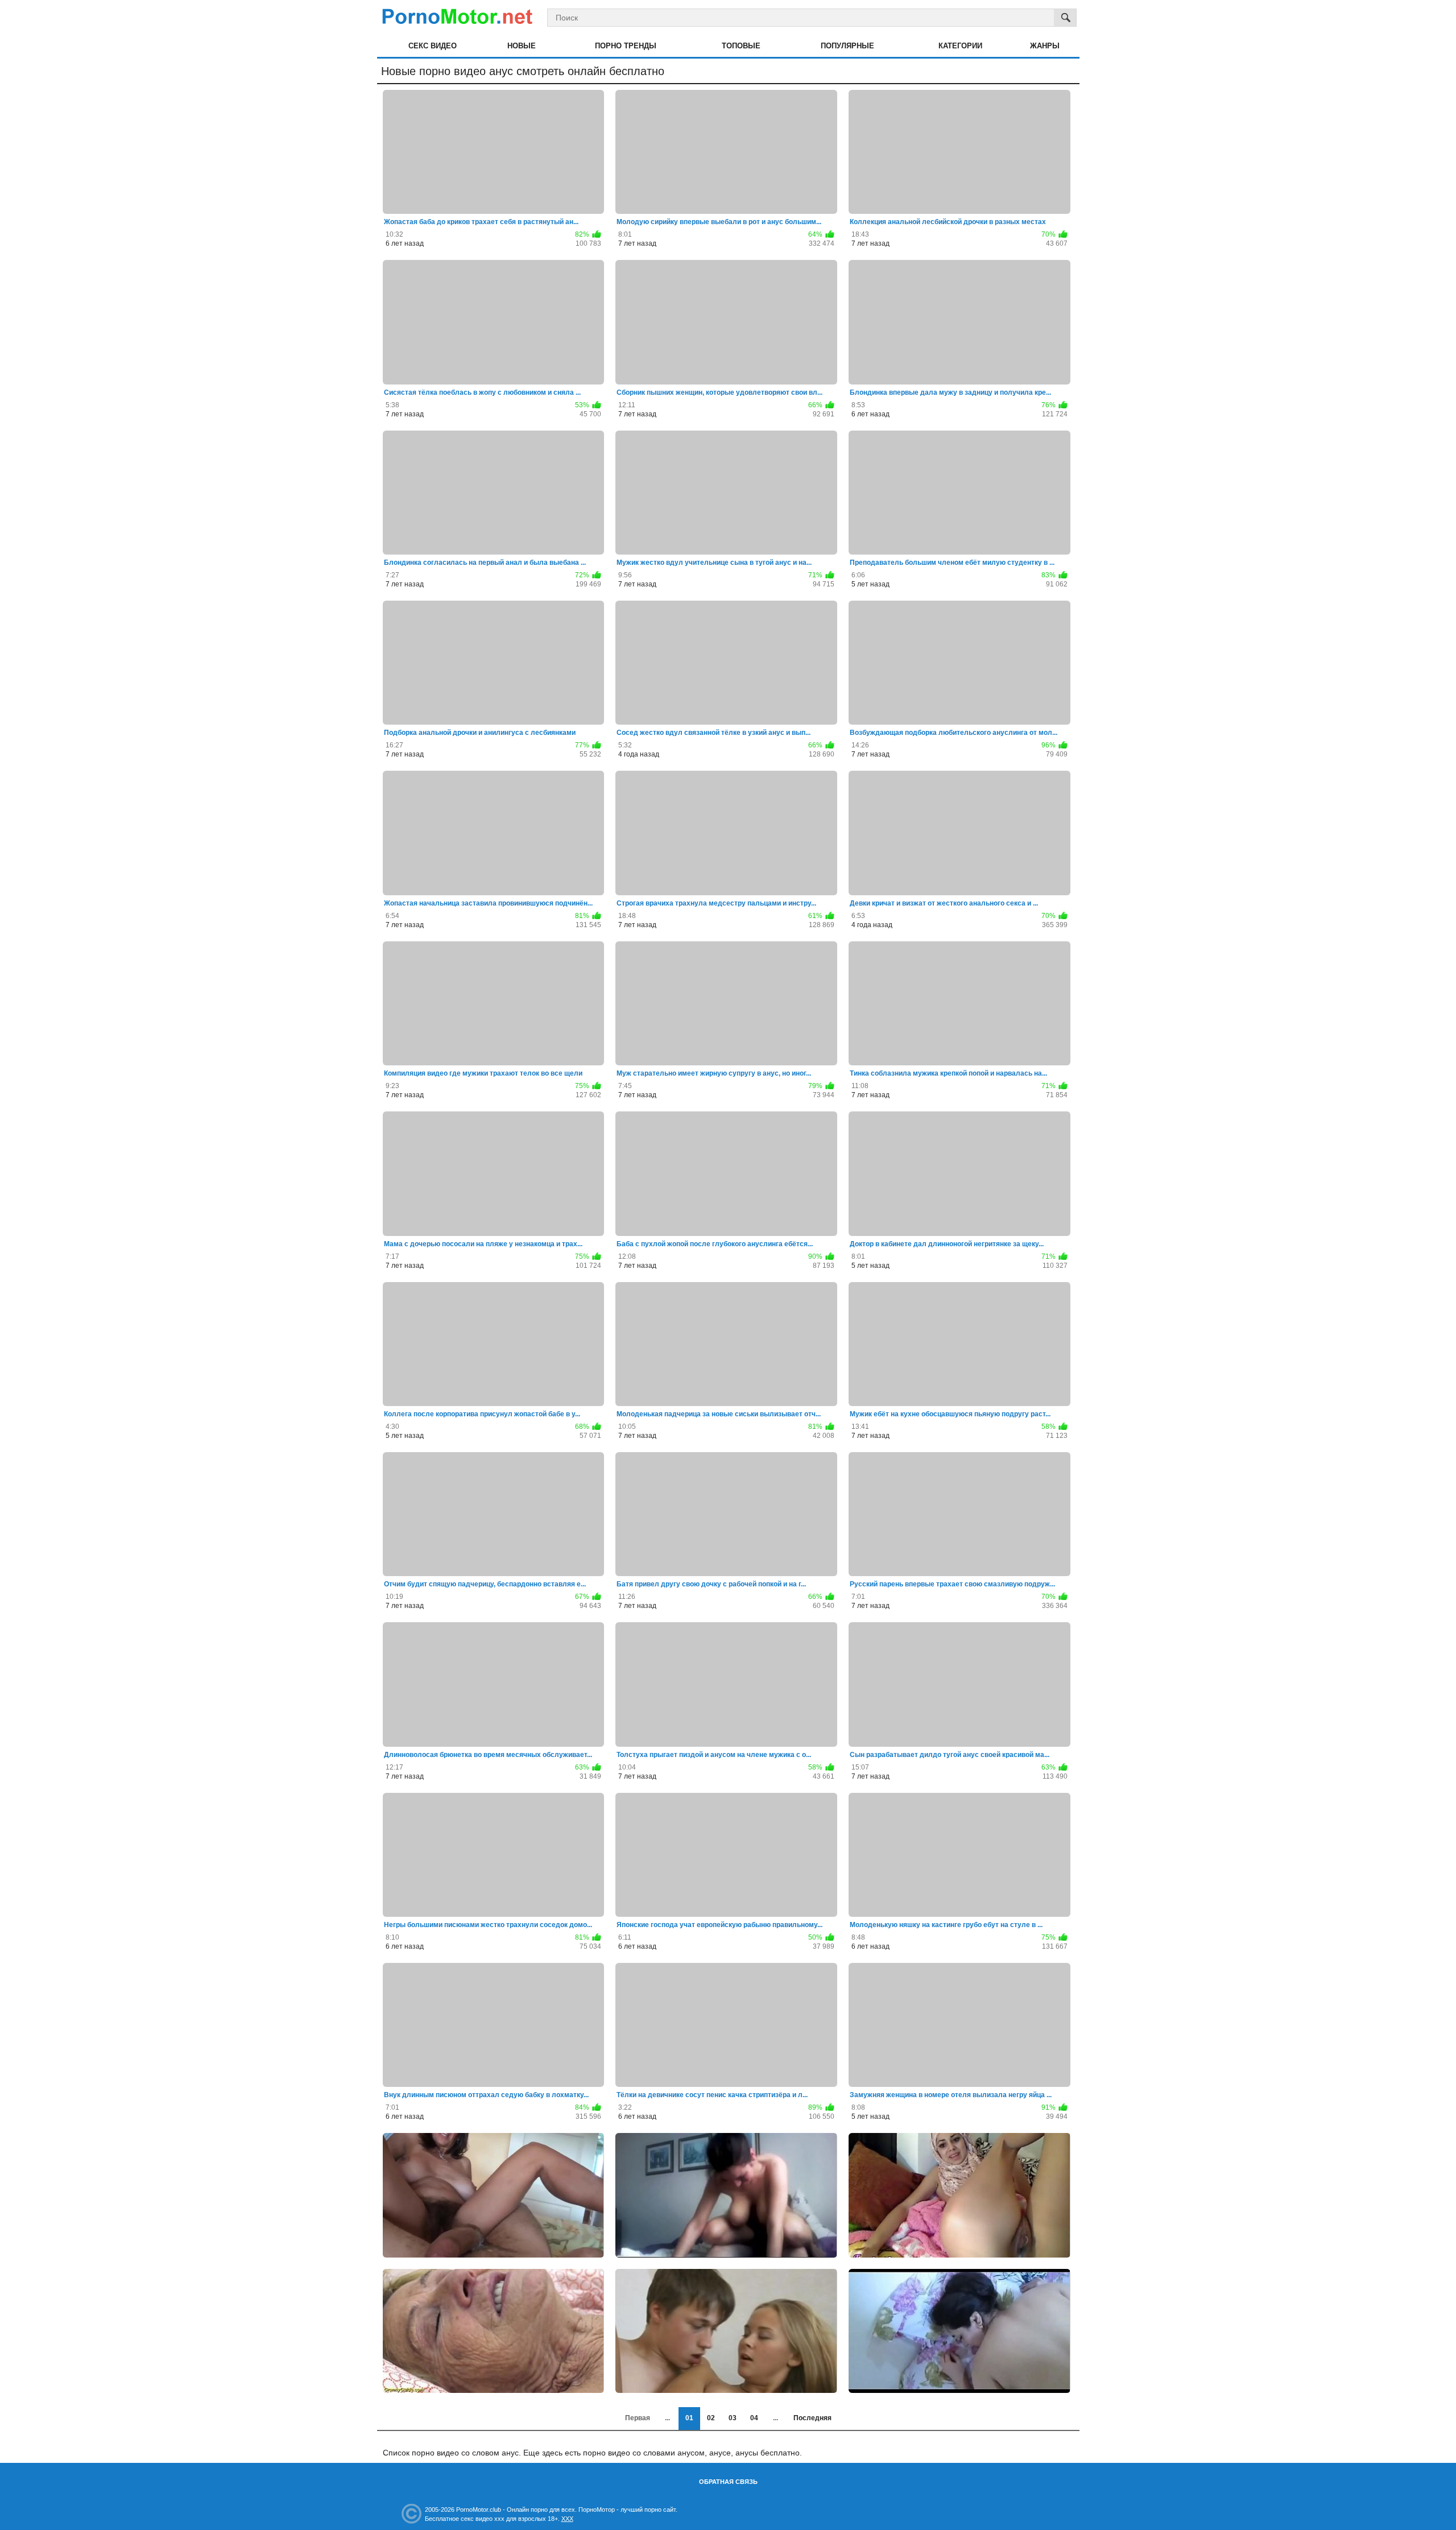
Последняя (812, 2418)
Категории (960, 46)
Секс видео (433, 46)
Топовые (741, 46)
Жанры (1045, 46)
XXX (567, 2519)
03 (733, 2418)
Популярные (847, 46)
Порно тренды (626, 46)
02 (711, 2418)
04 (754, 2418)
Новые (522, 46)
